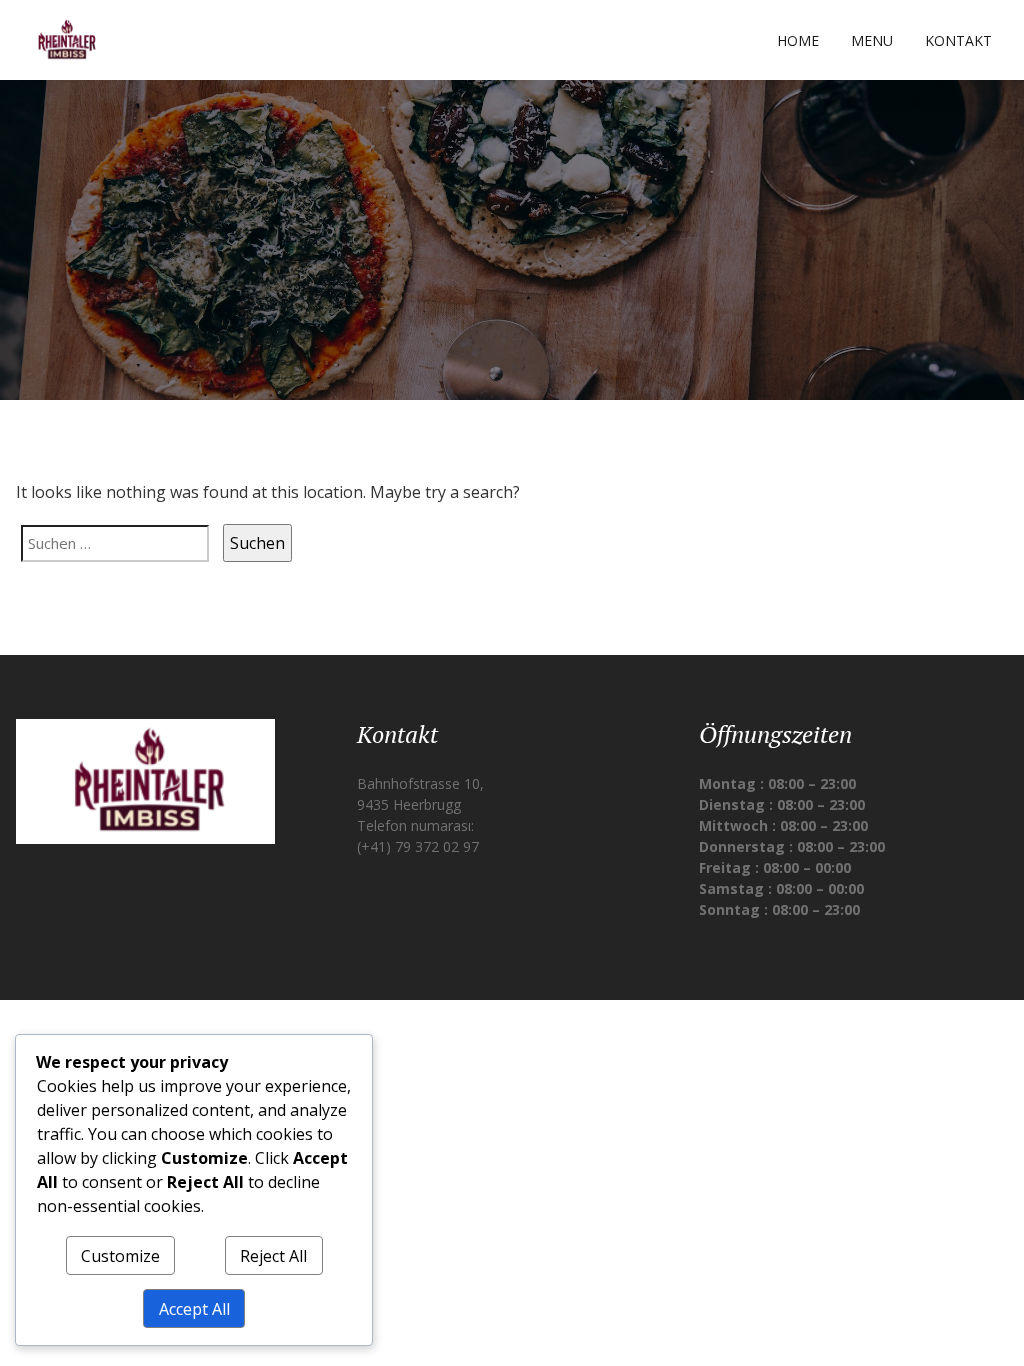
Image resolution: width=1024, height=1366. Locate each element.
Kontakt (958, 40)
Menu (872, 40)
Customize (120, 1256)
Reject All (273, 1256)
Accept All (194, 1309)
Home (798, 40)
